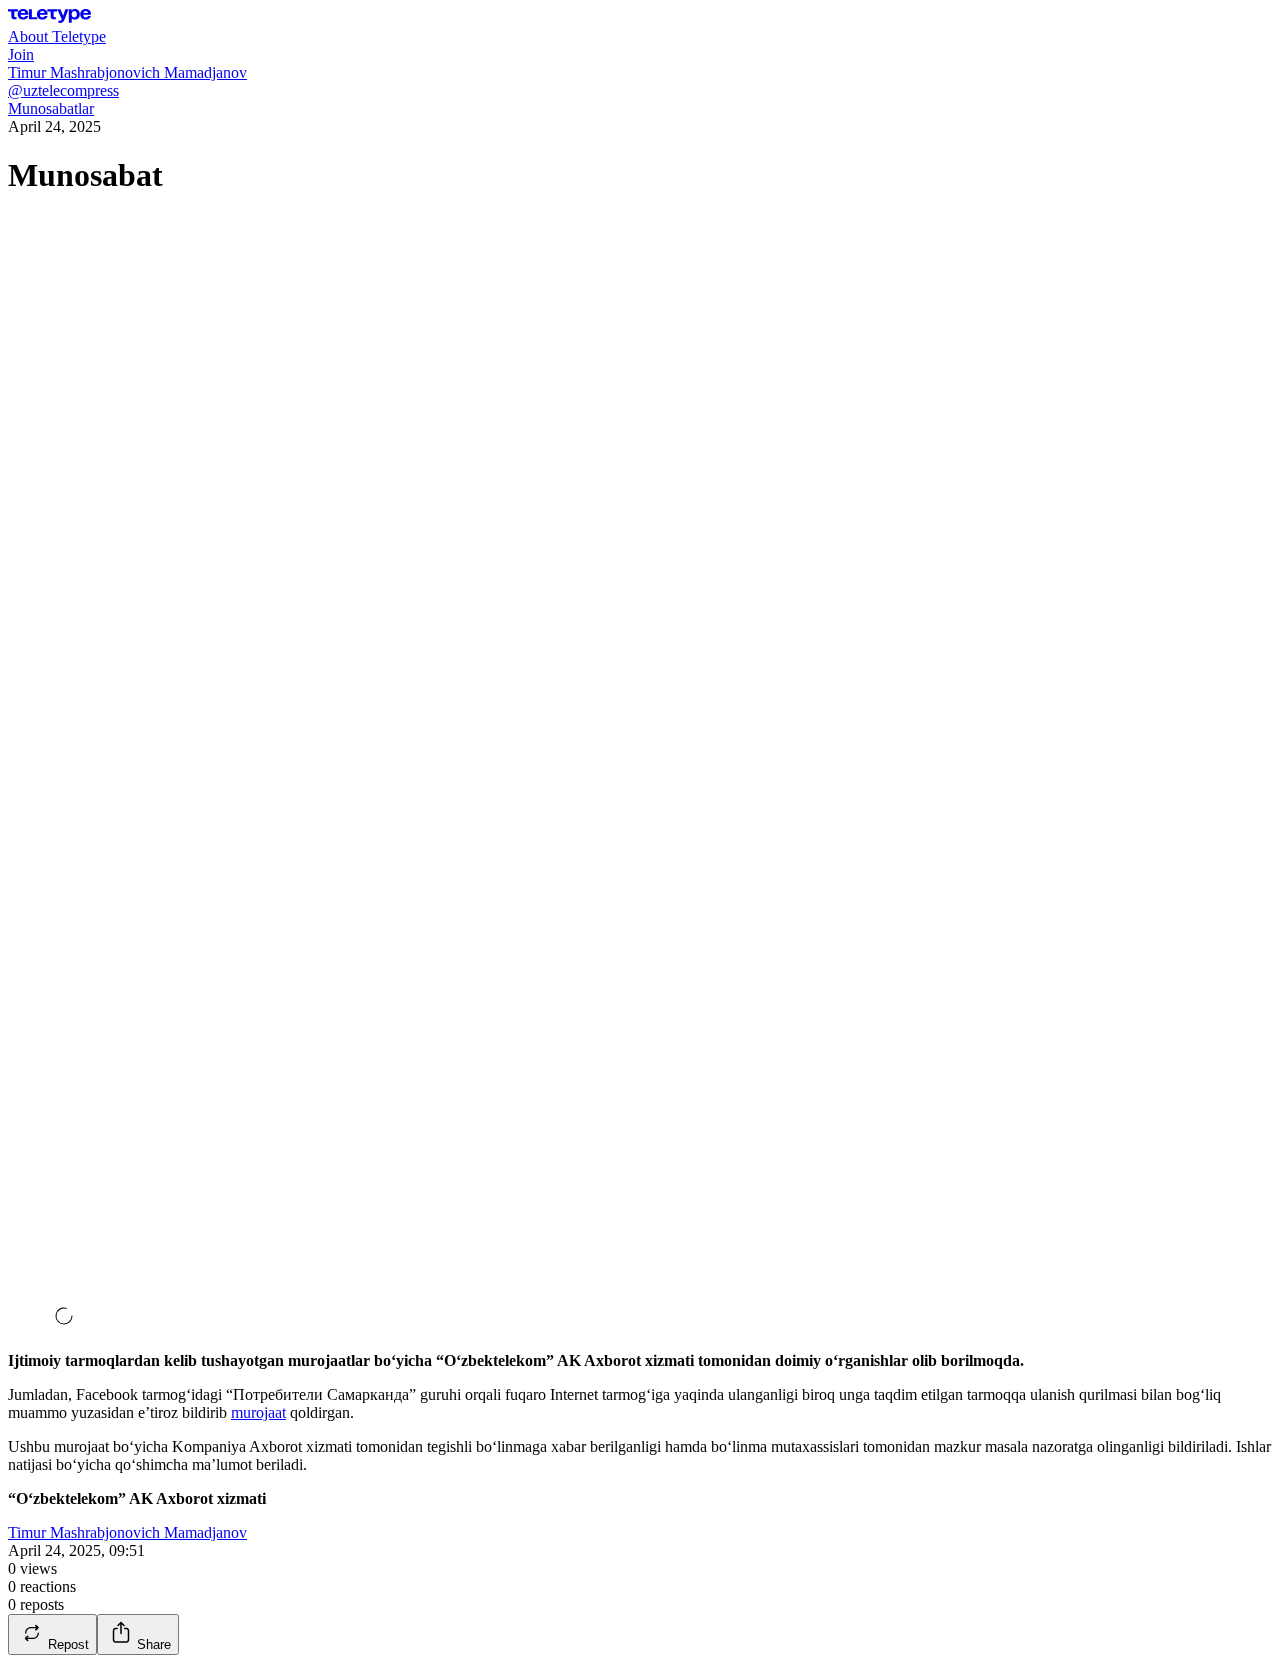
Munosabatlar (51, 108)
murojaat (258, 1412)
